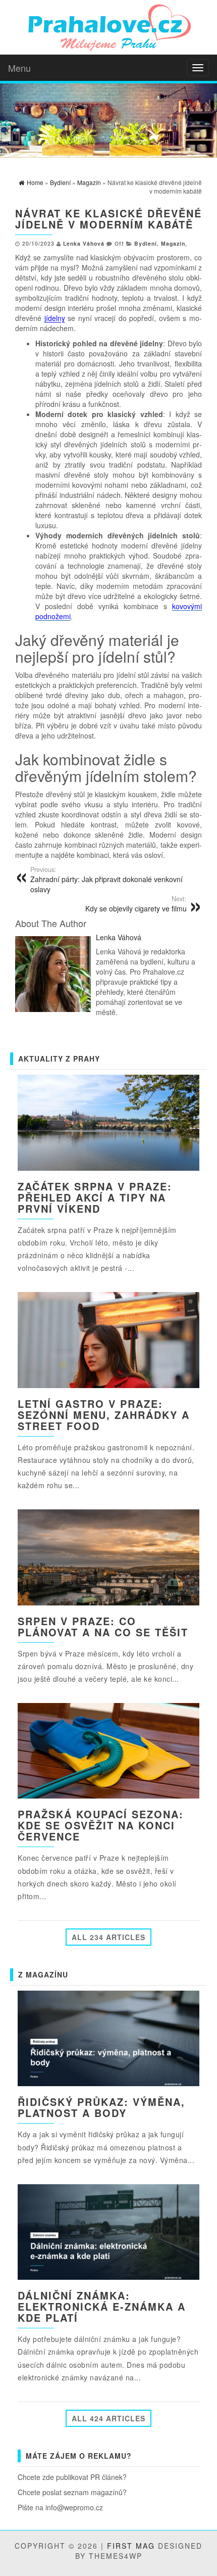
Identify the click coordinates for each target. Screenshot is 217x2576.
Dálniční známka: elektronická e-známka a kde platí (102, 2306)
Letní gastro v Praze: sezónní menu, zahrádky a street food (104, 1415)
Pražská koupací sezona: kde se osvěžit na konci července (101, 1825)
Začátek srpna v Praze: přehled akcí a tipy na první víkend (95, 1197)
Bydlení (146, 243)
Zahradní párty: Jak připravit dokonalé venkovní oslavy (106, 880)
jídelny (55, 318)
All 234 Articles (108, 1937)
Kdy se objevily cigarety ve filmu (136, 904)
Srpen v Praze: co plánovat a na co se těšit (103, 1626)
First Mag (131, 2546)
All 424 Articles (108, 2418)
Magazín (173, 243)
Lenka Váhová (84, 243)
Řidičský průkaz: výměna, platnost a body (101, 2107)
